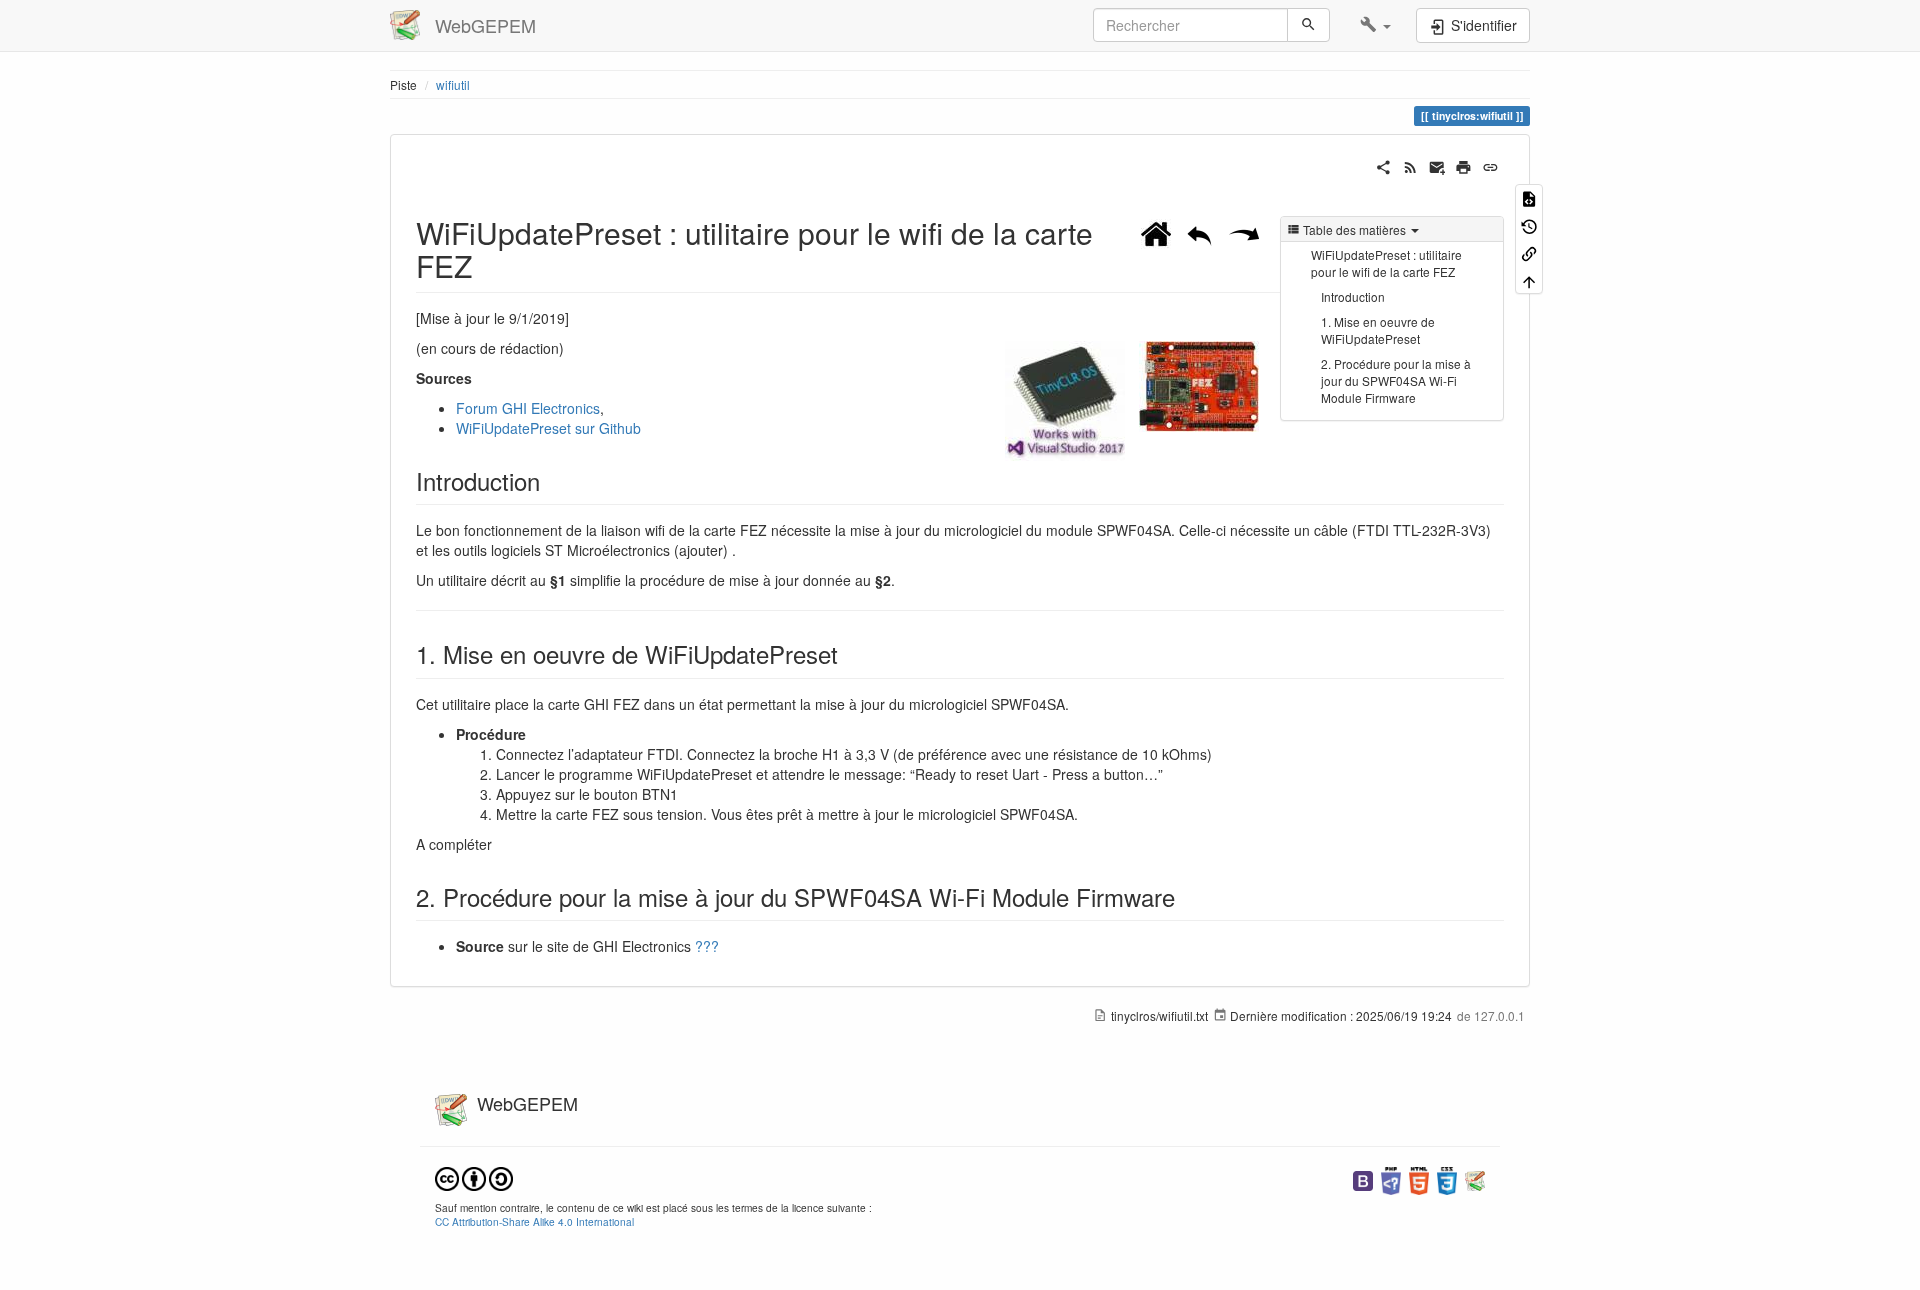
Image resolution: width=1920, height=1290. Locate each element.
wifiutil (453, 84)
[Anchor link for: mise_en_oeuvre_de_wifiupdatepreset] (850, 653)
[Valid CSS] (1447, 1178)
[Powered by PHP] (1391, 1178)
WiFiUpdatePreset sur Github (548, 428)
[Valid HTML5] (1419, 1178)
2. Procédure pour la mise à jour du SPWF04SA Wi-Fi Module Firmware (1396, 380)
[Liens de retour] (1529, 252)
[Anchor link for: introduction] (552, 480)
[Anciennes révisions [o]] (1529, 224)
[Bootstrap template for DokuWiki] (1363, 1178)
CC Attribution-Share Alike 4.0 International (534, 1221)
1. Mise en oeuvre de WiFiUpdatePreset (1378, 330)
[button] (1375, 25)
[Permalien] (1490, 165)
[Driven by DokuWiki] (1475, 1178)
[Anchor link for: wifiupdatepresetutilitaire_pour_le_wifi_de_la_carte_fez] (487, 265)
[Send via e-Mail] (1437, 165)
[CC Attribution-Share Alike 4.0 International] (474, 1176)
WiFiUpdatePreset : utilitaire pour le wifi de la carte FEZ (1386, 263)
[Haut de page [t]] (1529, 279)
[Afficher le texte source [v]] (1529, 197)
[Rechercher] (1308, 25)
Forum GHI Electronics (528, 408)
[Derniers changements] (1410, 165)
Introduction (1353, 296)
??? (707, 946)
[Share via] (1383, 165)
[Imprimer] (1463, 165)
